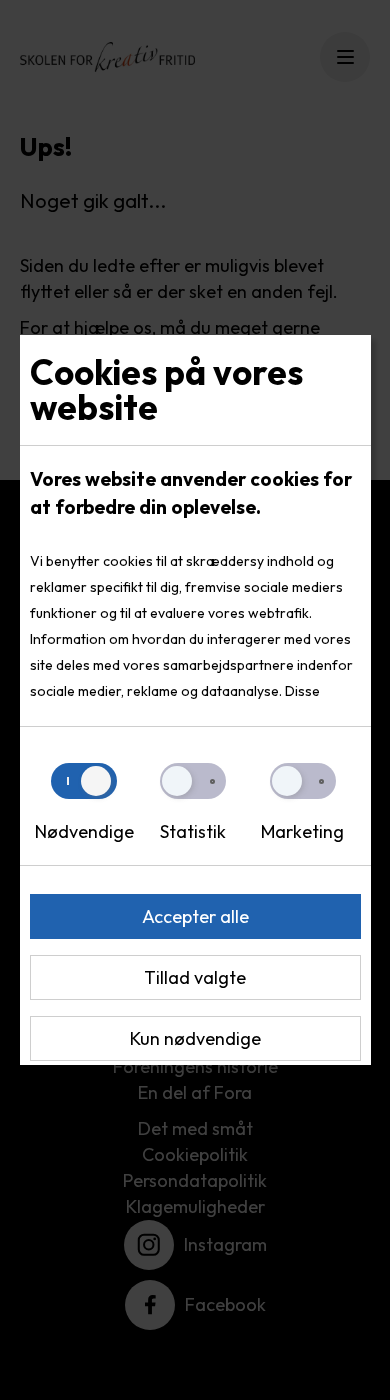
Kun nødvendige (195, 1038)
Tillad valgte (195, 977)
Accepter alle (195, 916)
